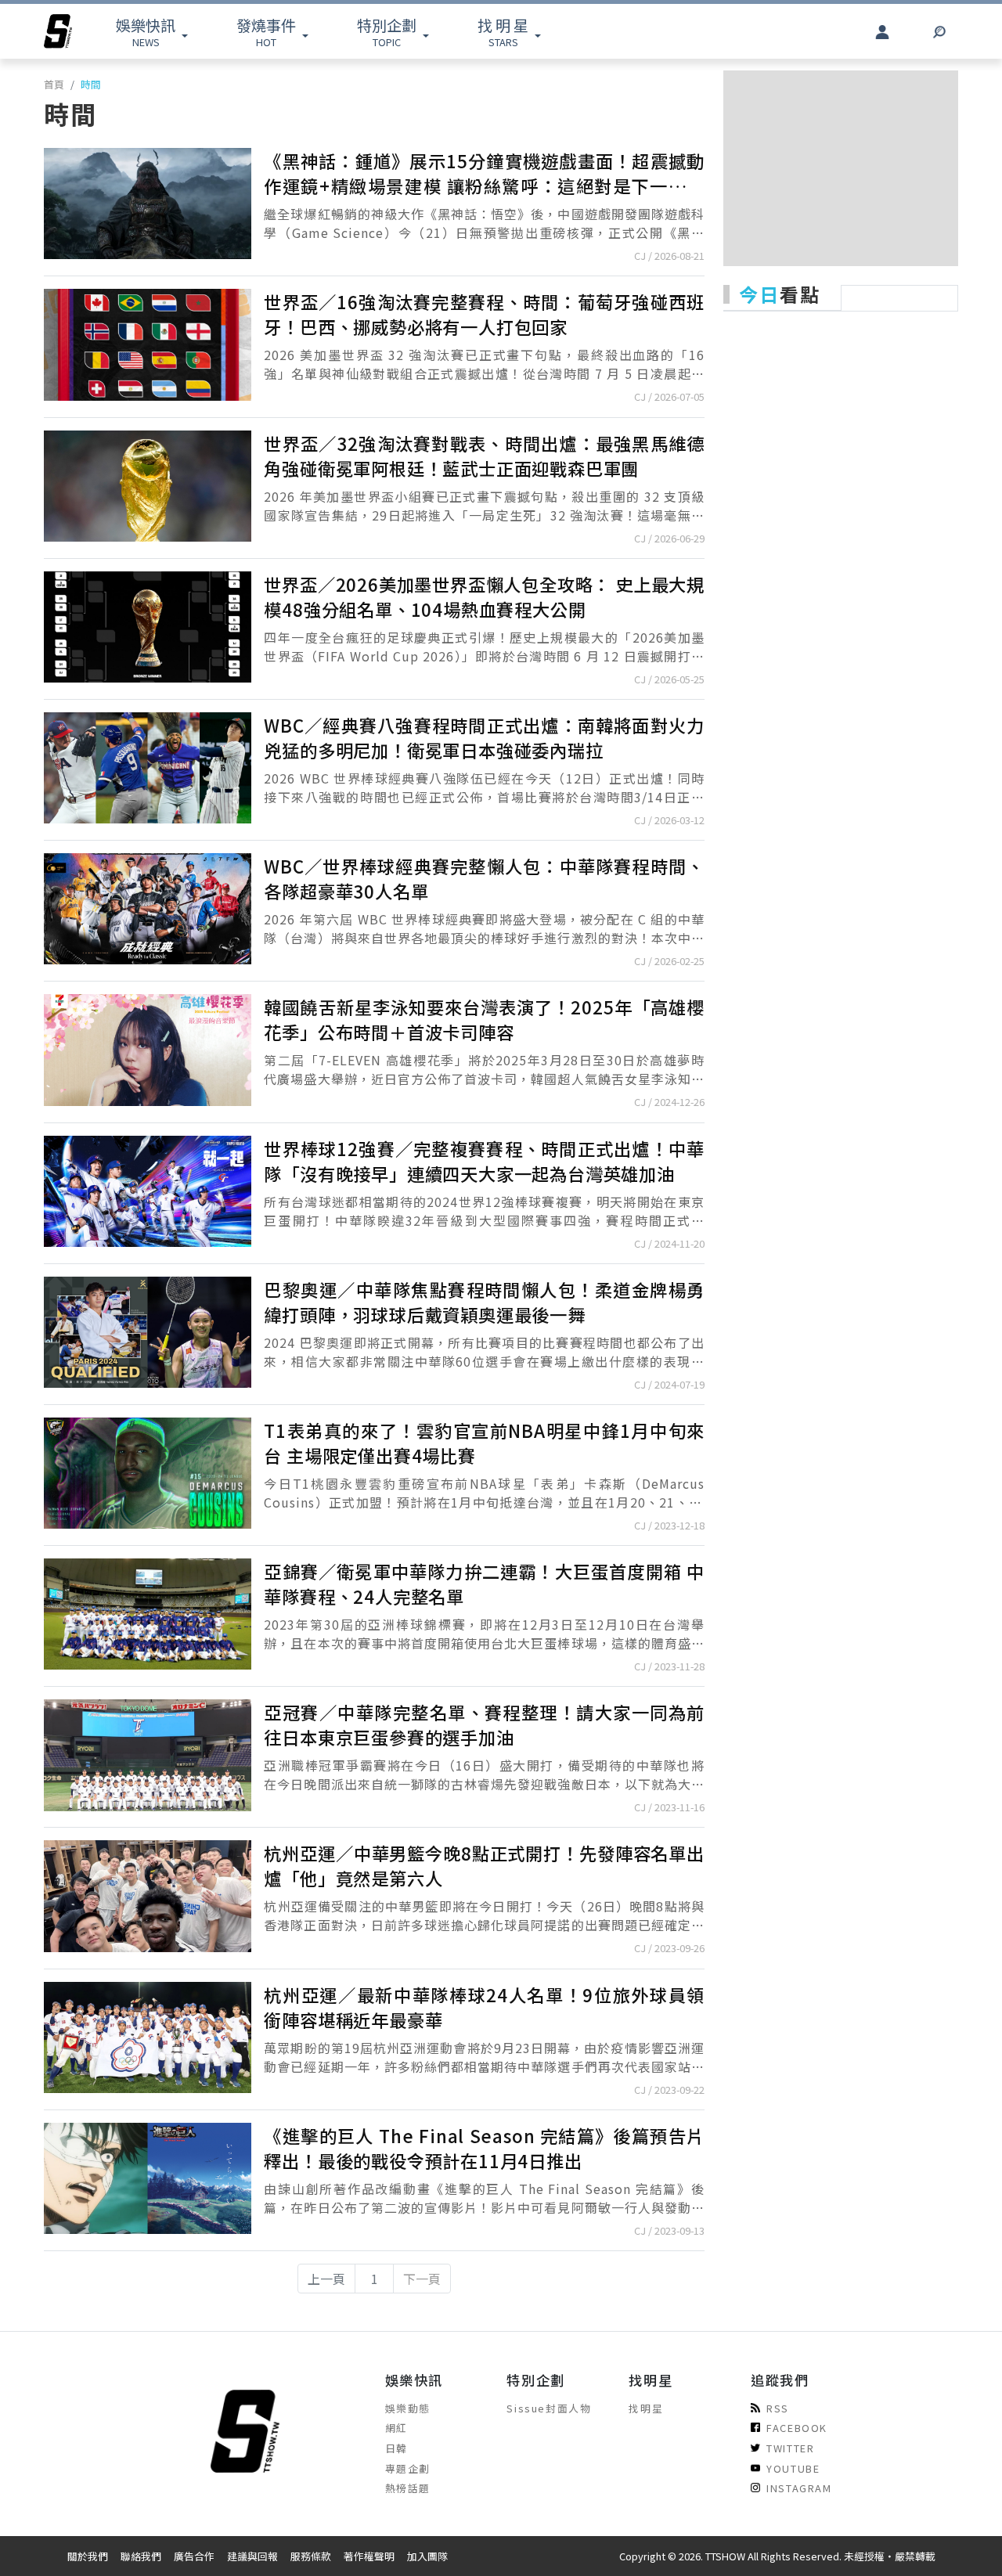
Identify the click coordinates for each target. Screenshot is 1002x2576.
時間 (91, 84)
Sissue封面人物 (549, 2408)
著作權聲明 (369, 2556)
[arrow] (58, 31)
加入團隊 (427, 2556)
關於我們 (88, 2556)
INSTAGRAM (799, 2488)
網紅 (396, 2428)
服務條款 (311, 2556)
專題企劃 (408, 2468)
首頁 (54, 84)
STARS (503, 32)
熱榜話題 (408, 2488)
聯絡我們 (141, 2556)
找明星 (646, 2408)
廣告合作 (194, 2556)
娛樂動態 (408, 2408)
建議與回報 (252, 2556)
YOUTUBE (793, 2468)
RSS (778, 2408)
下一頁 (422, 2279)
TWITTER (790, 2448)
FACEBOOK (797, 2428)
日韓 (396, 2448)
